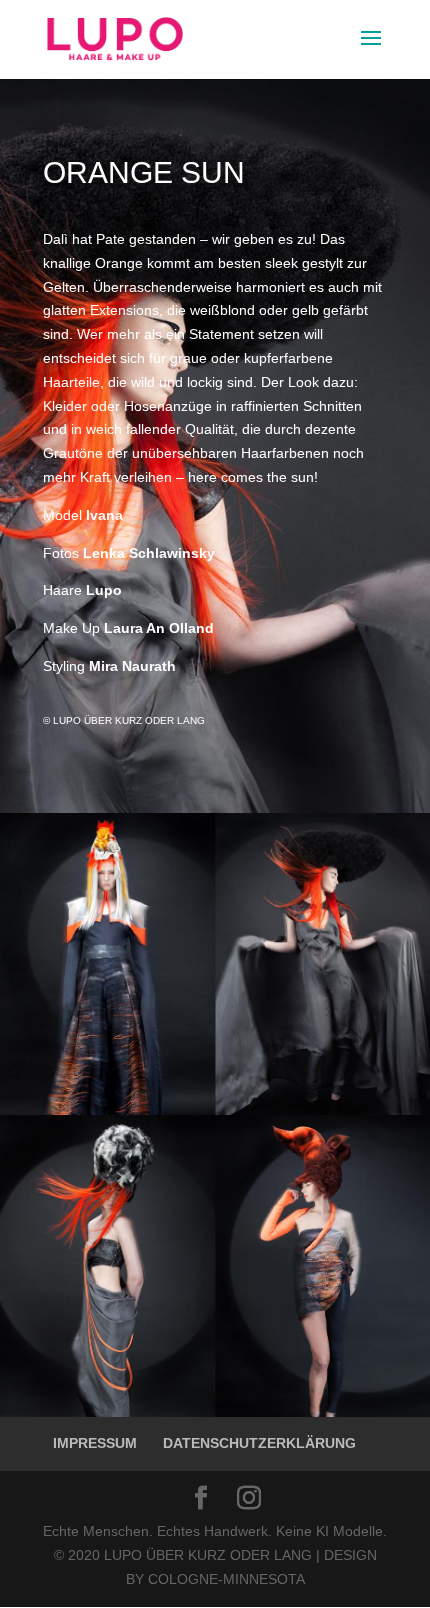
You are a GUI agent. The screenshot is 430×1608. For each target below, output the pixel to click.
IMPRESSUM (95, 1443)
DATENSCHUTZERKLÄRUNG (259, 1443)
